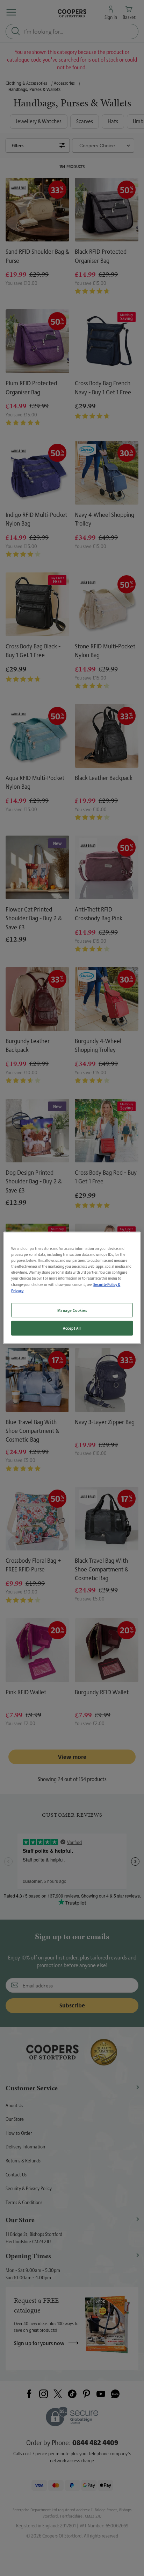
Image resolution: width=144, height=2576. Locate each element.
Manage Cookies (72, 1310)
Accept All (72, 1328)
